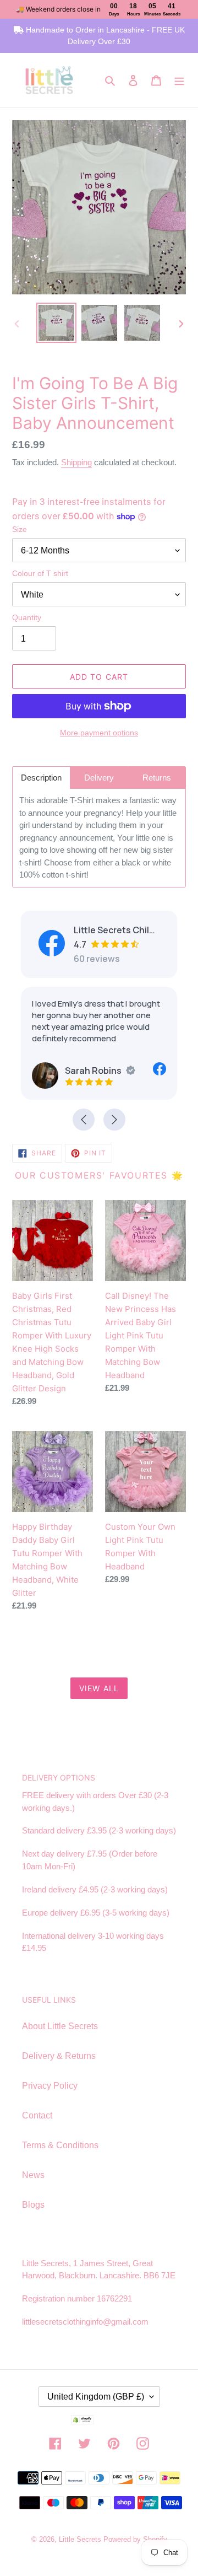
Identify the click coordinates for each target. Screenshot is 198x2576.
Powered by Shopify (135, 2539)
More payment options (99, 733)
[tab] (41, 778)
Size (20, 529)
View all (99, 1688)
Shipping (76, 462)
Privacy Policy (50, 2086)
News (33, 2175)
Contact (37, 2115)
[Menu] (179, 80)
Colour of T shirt (40, 573)
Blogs (33, 2205)
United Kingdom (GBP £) (96, 2397)
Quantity (27, 617)
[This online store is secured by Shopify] (99, 2421)
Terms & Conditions (60, 2145)
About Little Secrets (60, 2026)
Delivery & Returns (59, 2056)
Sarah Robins (93, 1071)
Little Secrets (81, 2539)
